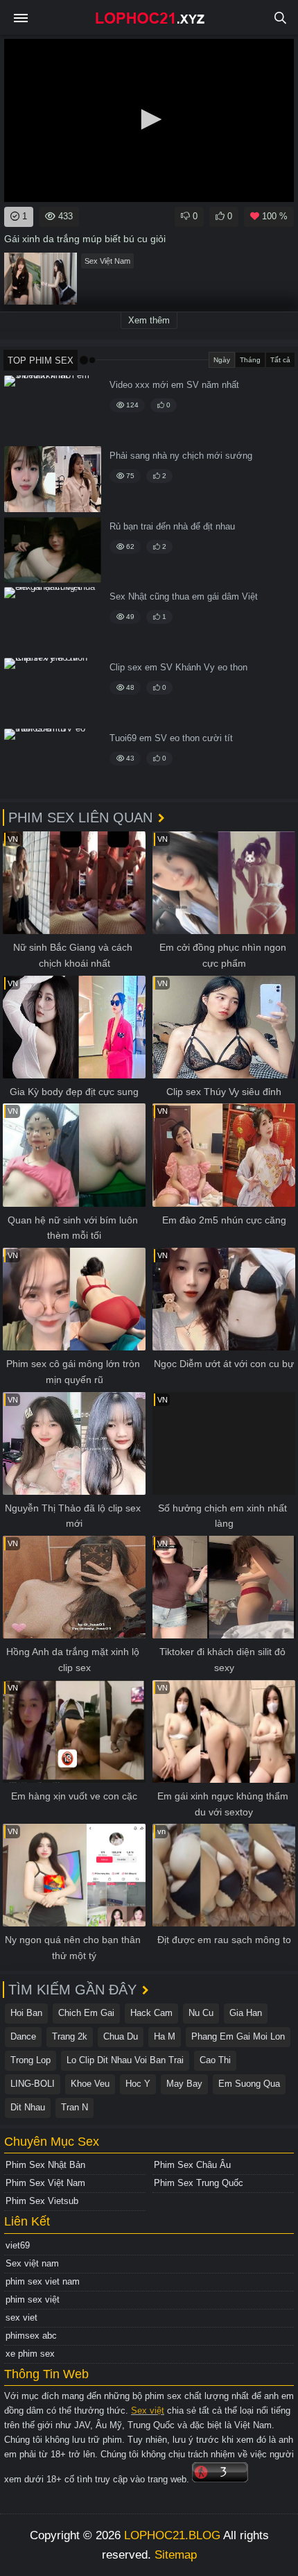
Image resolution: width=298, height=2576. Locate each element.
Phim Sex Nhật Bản (45, 2165)
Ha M (165, 2036)
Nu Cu (201, 2013)
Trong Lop (30, 2060)
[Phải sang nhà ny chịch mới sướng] (53, 479)
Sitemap (176, 2555)
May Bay (184, 2084)
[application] (149, 120)
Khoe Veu (90, 2084)
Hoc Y (138, 2084)
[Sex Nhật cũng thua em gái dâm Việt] (53, 620)
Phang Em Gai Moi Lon (238, 2036)
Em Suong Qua (249, 2084)
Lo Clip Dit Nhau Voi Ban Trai (125, 2060)
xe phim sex (30, 2354)
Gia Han (246, 2013)
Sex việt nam (32, 2263)
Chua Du (121, 2036)
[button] (149, 119)
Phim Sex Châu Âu (192, 2165)
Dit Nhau (28, 2107)
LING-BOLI (33, 2084)
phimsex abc (31, 2336)
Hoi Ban (26, 2013)
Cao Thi (215, 2060)
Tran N (74, 2107)
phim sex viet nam (43, 2281)
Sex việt (148, 2410)
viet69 (18, 2245)
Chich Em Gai (86, 2013)
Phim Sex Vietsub (42, 2201)
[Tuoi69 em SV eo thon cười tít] (53, 762)
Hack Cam (151, 2013)
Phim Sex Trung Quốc (199, 2183)
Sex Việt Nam (107, 261)
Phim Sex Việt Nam (45, 2183)
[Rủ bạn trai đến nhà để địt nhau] (53, 550)
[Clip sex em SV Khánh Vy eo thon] (53, 691)
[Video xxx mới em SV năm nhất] (53, 408)
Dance (23, 2036)
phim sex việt (33, 2299)
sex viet (21, 2317)
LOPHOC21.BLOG (172, 2535)
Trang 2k (70, 2036)
